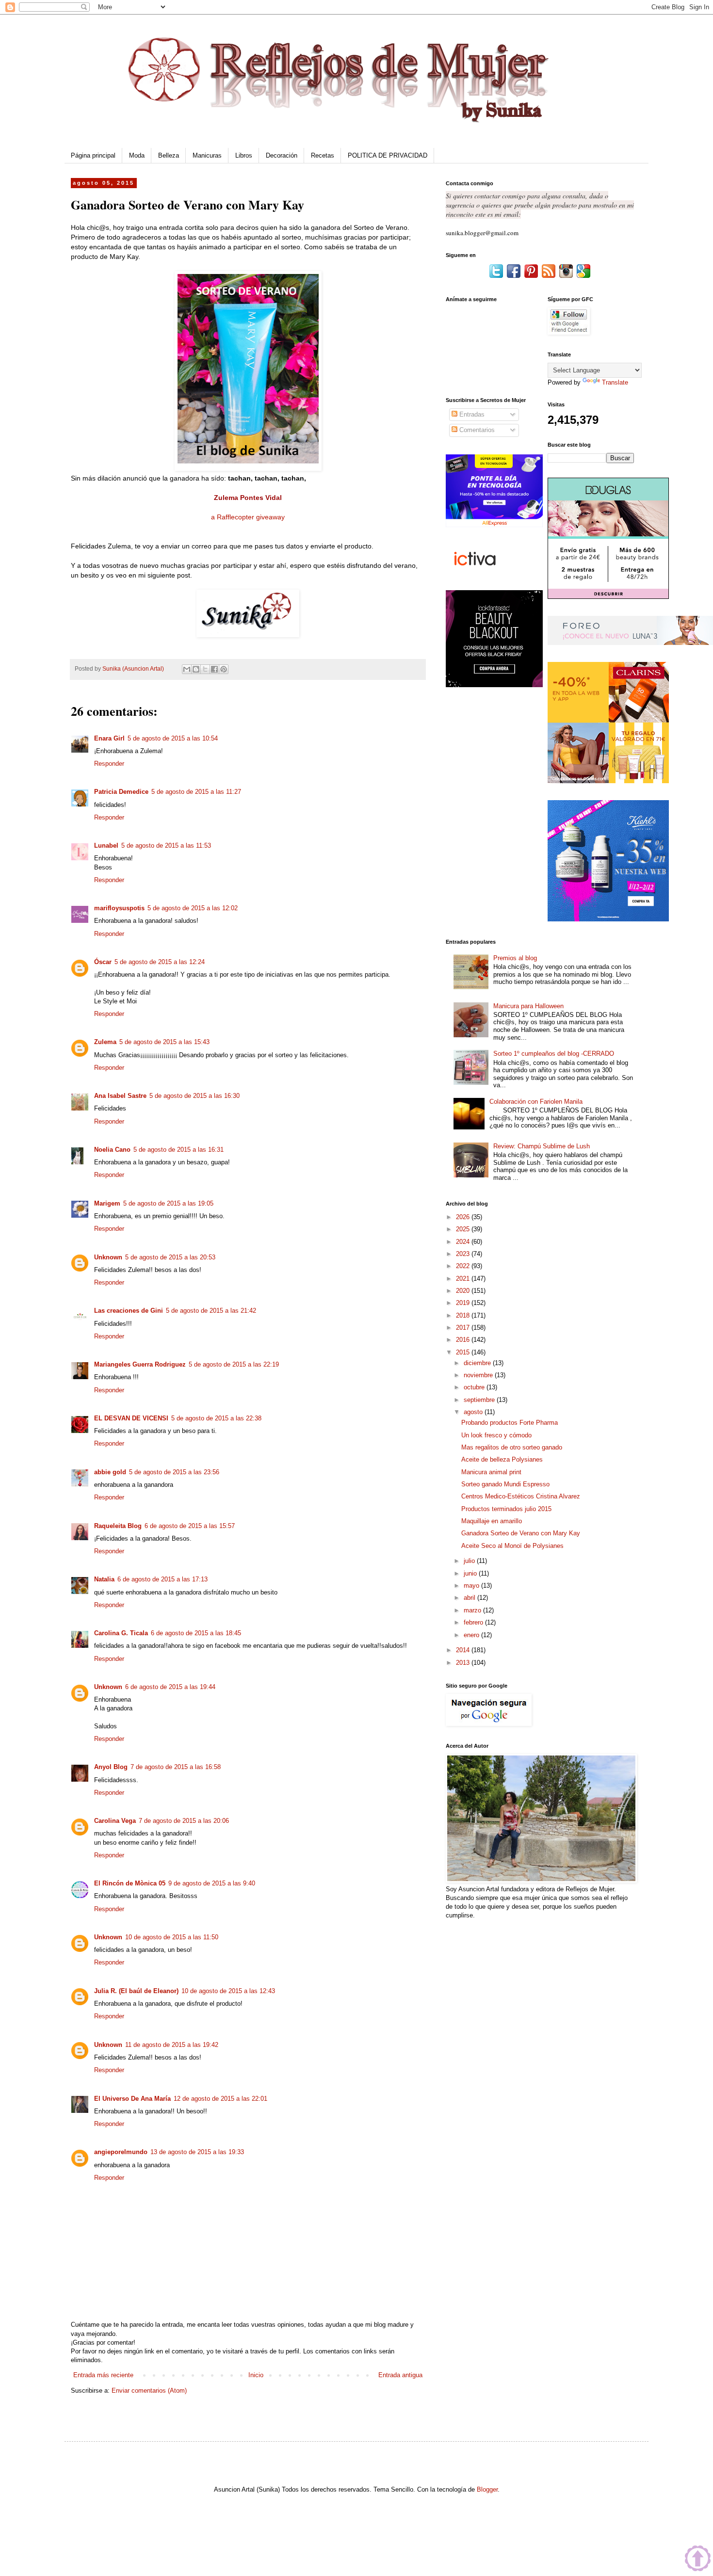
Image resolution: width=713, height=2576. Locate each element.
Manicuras (207, 155)
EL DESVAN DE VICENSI (131, 1418)
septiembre (480, 1400)
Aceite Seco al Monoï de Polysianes (512, 1546)
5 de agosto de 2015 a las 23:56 (174, 1472)
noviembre (479, 1375)
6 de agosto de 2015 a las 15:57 (190, 1526)
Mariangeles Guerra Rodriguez (140, 1364)
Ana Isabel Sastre (120, 1096)
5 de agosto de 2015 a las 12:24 (160, 962)
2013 (464, 1663)
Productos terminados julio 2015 (506, 1509)
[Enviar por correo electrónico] (187, 669)
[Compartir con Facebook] (214, 669)
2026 (464, 1217)
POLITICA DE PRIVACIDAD (388, 155)
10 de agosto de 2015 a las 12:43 (228, 1991)
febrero (474, 1622)
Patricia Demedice (121, 792)
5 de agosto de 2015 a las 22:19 (234, 1364)
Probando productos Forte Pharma (510, 1423)
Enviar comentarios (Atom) (149, 2391)
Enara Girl (109, 738)
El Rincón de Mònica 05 (130, 1883)
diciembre (478, 1363)
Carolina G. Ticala (121, 1633)
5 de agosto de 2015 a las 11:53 (166, 845)
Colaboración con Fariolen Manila (536, 1102)
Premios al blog (515, 958)
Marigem (107, 1203)
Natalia (104, 1579)
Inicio (256, 2375)
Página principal (93, 155)
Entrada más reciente (103, 2375)
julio (470, 1561)
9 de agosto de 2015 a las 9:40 (212, 1883)
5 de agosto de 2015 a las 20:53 (170, 1257)
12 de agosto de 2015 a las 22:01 (220, 2099)
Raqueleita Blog (118, 1526)
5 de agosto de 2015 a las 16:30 (194, 1096)
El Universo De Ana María (132, 2099)
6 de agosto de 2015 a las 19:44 (170, 1687)
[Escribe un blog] (196, 669)
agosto (474, 1412)
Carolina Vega (115, 1821)
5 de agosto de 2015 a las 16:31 (178, 1150)
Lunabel (106, 845)
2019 (464, 1303)
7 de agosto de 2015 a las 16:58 (176, 1767)
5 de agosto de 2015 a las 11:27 (196, 792)
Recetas (323, 155)
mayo (472, 1586)
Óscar (103, 962)
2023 (464, 1254)
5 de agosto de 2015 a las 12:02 (193, 908)
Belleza (169, 155)
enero (472, 1635)
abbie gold (110, 1472)
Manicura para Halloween (528, 1006)
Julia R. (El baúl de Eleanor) (136, 1991)
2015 (464, 1352)
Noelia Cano (112, 1150)
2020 (464, 1291)
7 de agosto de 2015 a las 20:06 (184, 1821)
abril (470, 1598)
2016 (464, 1340)
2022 (464, 1266)
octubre (475, 1387)
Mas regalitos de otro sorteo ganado (512, 1447)
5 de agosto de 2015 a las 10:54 (173, 738)
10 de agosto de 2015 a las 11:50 (172, 1937)
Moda (137, 155)
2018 (464, 1315)
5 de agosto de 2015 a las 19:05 (168, 1203)
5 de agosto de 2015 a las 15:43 (164, 1042)
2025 (464, 1229)
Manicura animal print (491, 1472)
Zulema (105, 1042)
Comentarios (476, 430)
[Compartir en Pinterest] (224, 669)
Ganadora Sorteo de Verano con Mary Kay (521, 1533)
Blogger (487, 2489)
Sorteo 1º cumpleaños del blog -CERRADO (554, 1054)
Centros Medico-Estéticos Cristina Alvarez (521, 1496)
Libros (244, 155)
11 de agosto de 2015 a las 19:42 (172, 2045)
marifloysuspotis (119, 908)
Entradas (471, 414)
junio (471, 1573)
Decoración (282, 155)
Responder (109, 764)
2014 (464, 1650)
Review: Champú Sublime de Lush (542, 1146)
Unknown (108, 1257)
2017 (464, 1328)
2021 (464, 1279)
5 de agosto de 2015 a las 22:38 (216, 1418)
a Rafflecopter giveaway (248, 517)
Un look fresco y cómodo (496, 1435)
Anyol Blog (111, 1767)
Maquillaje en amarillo (492, 1521)
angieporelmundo (121, 2152)
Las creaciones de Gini (129, 1311)
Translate (615, 382)
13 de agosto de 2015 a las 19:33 (197, 2152)
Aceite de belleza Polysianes (502, 1459)
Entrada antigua (400, 2375)
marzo (473, 1610)
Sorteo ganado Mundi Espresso (505, 1484)
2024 (464, 1242)
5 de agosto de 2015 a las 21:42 (211, 1311)
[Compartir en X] (205, 669)
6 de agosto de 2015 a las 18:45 (196, 1633)
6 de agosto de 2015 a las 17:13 (162, 1579)
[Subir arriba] (698, 2560)
